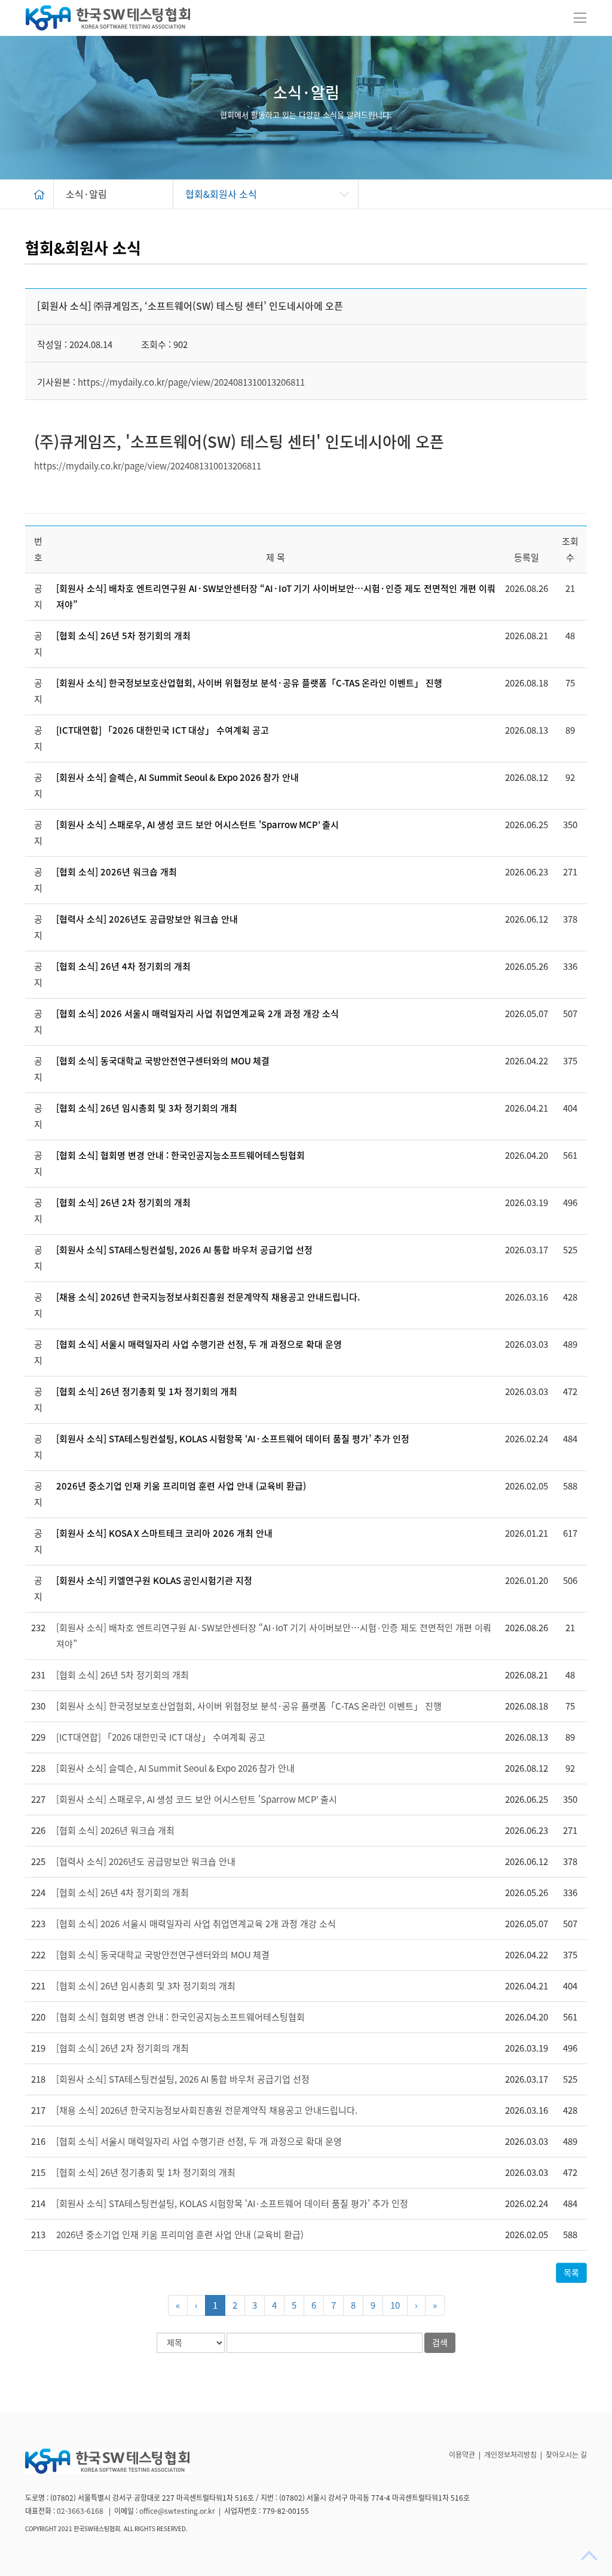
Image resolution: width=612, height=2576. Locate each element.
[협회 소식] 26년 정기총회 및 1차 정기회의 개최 (147, 1392)
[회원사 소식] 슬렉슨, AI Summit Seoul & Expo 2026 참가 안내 (178, 778)
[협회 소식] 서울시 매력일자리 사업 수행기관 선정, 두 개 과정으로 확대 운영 (199, 1345)
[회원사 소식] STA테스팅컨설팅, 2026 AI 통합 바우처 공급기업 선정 (184, 1250)
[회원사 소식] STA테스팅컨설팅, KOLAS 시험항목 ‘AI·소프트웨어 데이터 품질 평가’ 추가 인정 (233, 1439)
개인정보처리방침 (510, 2455)
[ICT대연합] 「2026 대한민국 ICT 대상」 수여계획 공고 (163, 730)
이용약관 (462, 2455)
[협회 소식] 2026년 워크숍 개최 (117, 872)
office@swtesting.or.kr (177, 2511)
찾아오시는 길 (566, 2455)
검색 (440, 2343)
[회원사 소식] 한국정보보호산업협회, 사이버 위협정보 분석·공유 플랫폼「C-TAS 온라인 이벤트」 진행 (249, 683)
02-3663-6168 (81, 2511)
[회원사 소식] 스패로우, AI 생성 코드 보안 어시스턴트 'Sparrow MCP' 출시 (198, 825)
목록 (571, 2273)
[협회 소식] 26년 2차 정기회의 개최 (123, 1203)
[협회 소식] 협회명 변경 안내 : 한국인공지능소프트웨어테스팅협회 (180, 1156)
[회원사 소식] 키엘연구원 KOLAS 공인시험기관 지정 (154, 1581)
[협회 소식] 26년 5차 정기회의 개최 (123, 636)
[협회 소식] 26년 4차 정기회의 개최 (123, 967)
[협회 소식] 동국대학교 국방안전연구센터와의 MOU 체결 (163, 1061)
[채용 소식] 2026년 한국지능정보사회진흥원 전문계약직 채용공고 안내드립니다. (208, 1297)
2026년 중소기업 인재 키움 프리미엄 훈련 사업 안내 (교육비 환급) (181, 1486)
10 (395, 2305)
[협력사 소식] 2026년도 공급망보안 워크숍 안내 (147, 919)
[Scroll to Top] (590, 2556)
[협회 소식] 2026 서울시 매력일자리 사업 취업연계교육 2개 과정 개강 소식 (198, 1014)
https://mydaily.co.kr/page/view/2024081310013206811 (191, 382)
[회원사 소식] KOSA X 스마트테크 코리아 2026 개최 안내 (164, 1533)
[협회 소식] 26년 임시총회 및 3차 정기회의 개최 (147, 1108)
